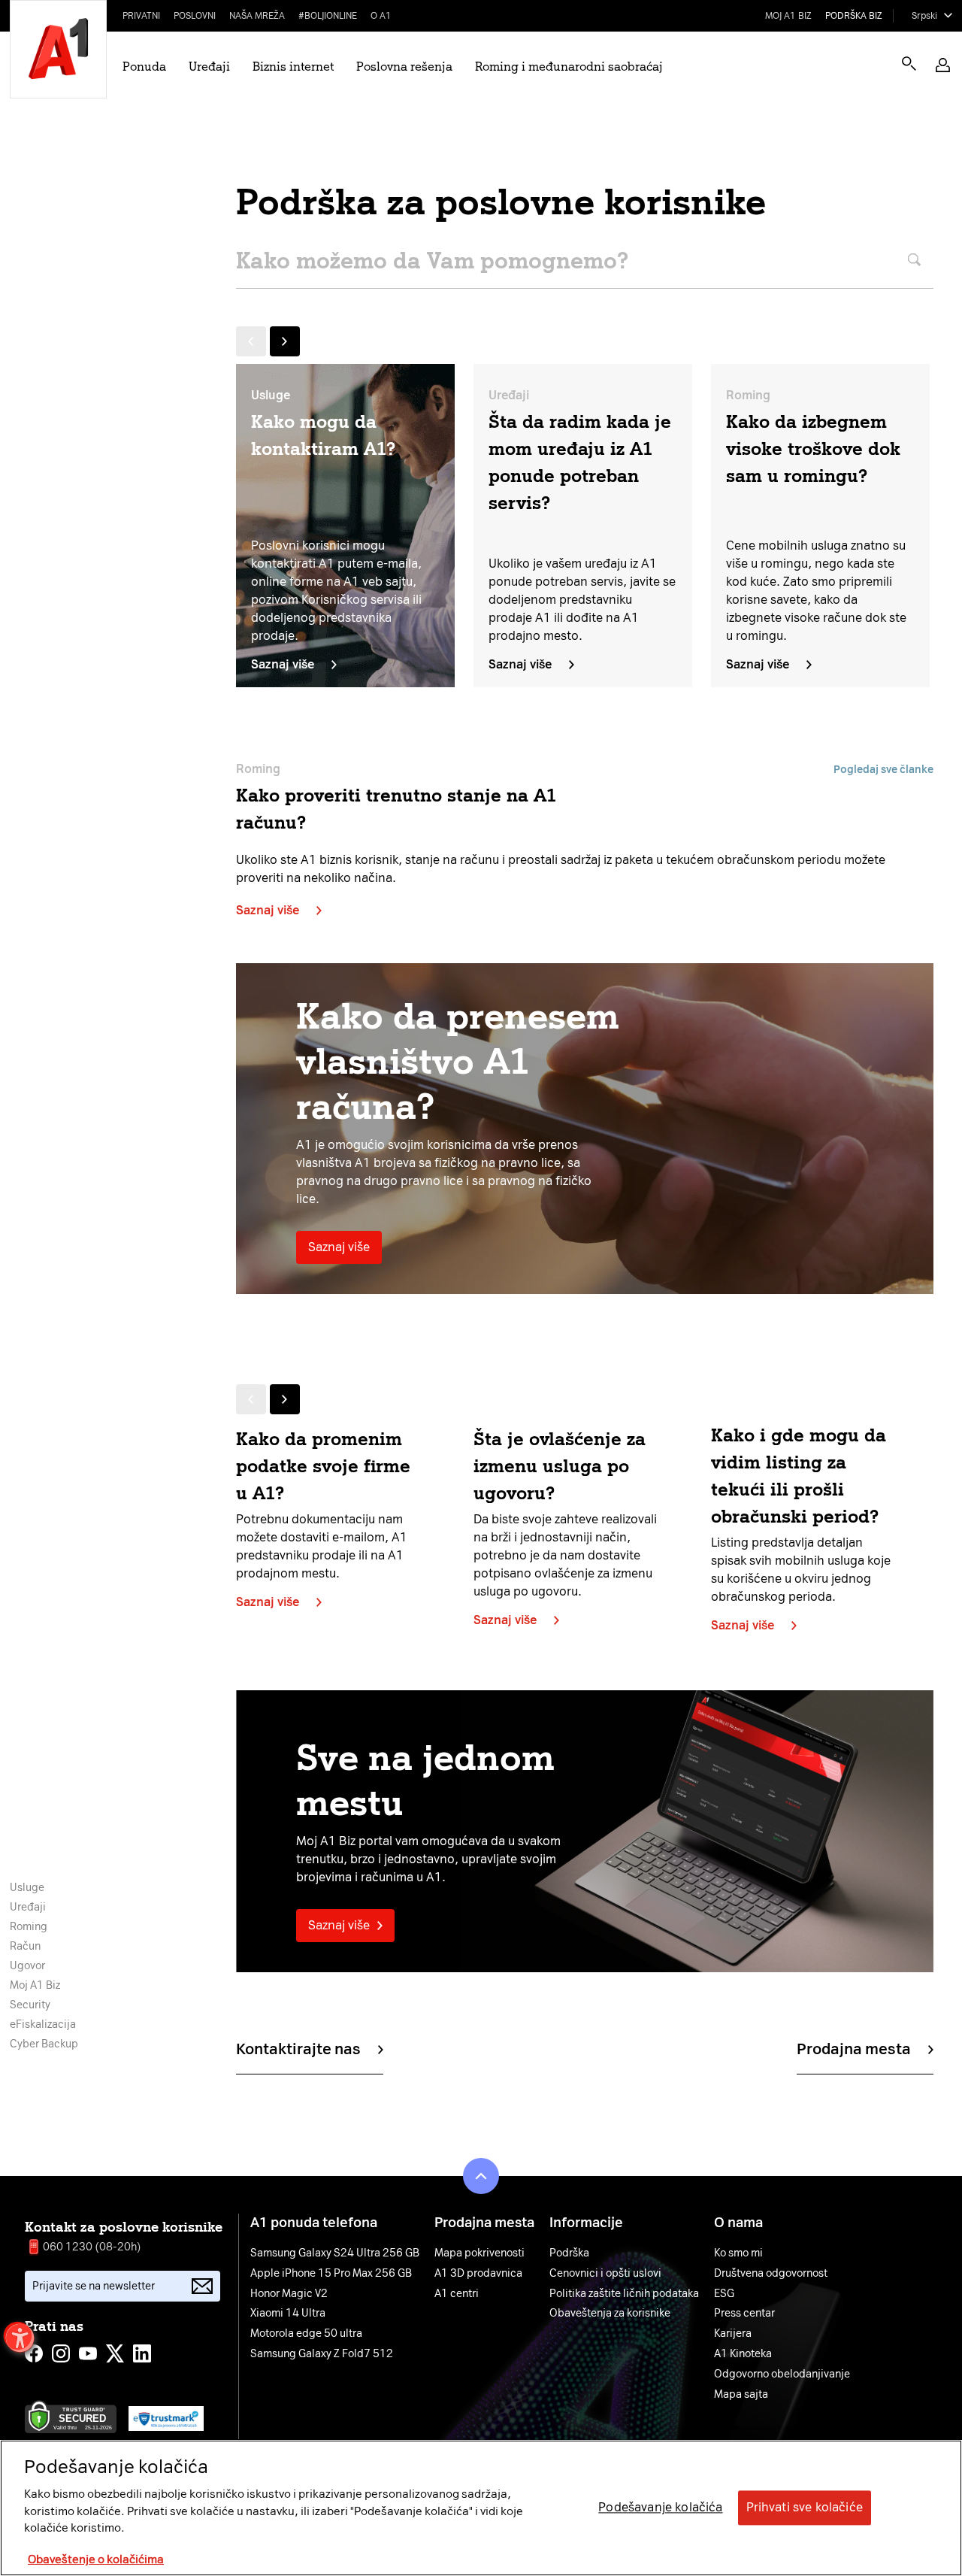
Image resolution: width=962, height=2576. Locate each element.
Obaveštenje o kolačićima (96, 2560)
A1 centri (457, 2294)
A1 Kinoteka (743, 2354)
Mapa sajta (741, 2395)
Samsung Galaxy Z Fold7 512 (322, 2354)
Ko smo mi (738, 2253)
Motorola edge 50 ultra (306, 2334)
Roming (29, 1927)
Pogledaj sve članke (883, 770)
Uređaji (209, 67)
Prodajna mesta (854, 2049)
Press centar (744, 2314)
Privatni (141, 16)
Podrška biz (854, 16)
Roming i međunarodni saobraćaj (569, 67)
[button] (943, 65)
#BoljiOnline (328, 16)
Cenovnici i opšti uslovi (605, 2274)
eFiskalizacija (43, 2024)
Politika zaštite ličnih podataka (624, 2294)
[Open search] (909, 64)
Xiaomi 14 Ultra (288, 2314)
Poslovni (195, 16)
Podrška (569, 2253)
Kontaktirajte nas (298, 2049)
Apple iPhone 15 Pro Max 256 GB (331, 2274)
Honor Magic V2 (289, 2294)
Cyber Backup (44, 2044)
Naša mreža (257, 16)
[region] (481, 2508)
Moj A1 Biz (788, 16)
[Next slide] (285, 341)
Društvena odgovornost (771, 2274)
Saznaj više (283, 664)
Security (30, 2005)
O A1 (381, 16)
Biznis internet (293, 67)
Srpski (924, 16)
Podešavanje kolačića (660, 2508)
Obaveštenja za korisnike (610, 2314)
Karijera (733, 2334)
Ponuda (144, 67)
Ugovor (27, 1966)
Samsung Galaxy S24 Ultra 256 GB (335, 2253)
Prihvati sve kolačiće (805, 2508)
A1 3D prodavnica (478, 2274)
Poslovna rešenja (404, 67)
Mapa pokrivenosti (479, 2253)
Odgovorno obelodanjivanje (782, 2374)
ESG (724, 2294)
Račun (25, 1946)
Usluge (27, 1888)
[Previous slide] (251, 341)
